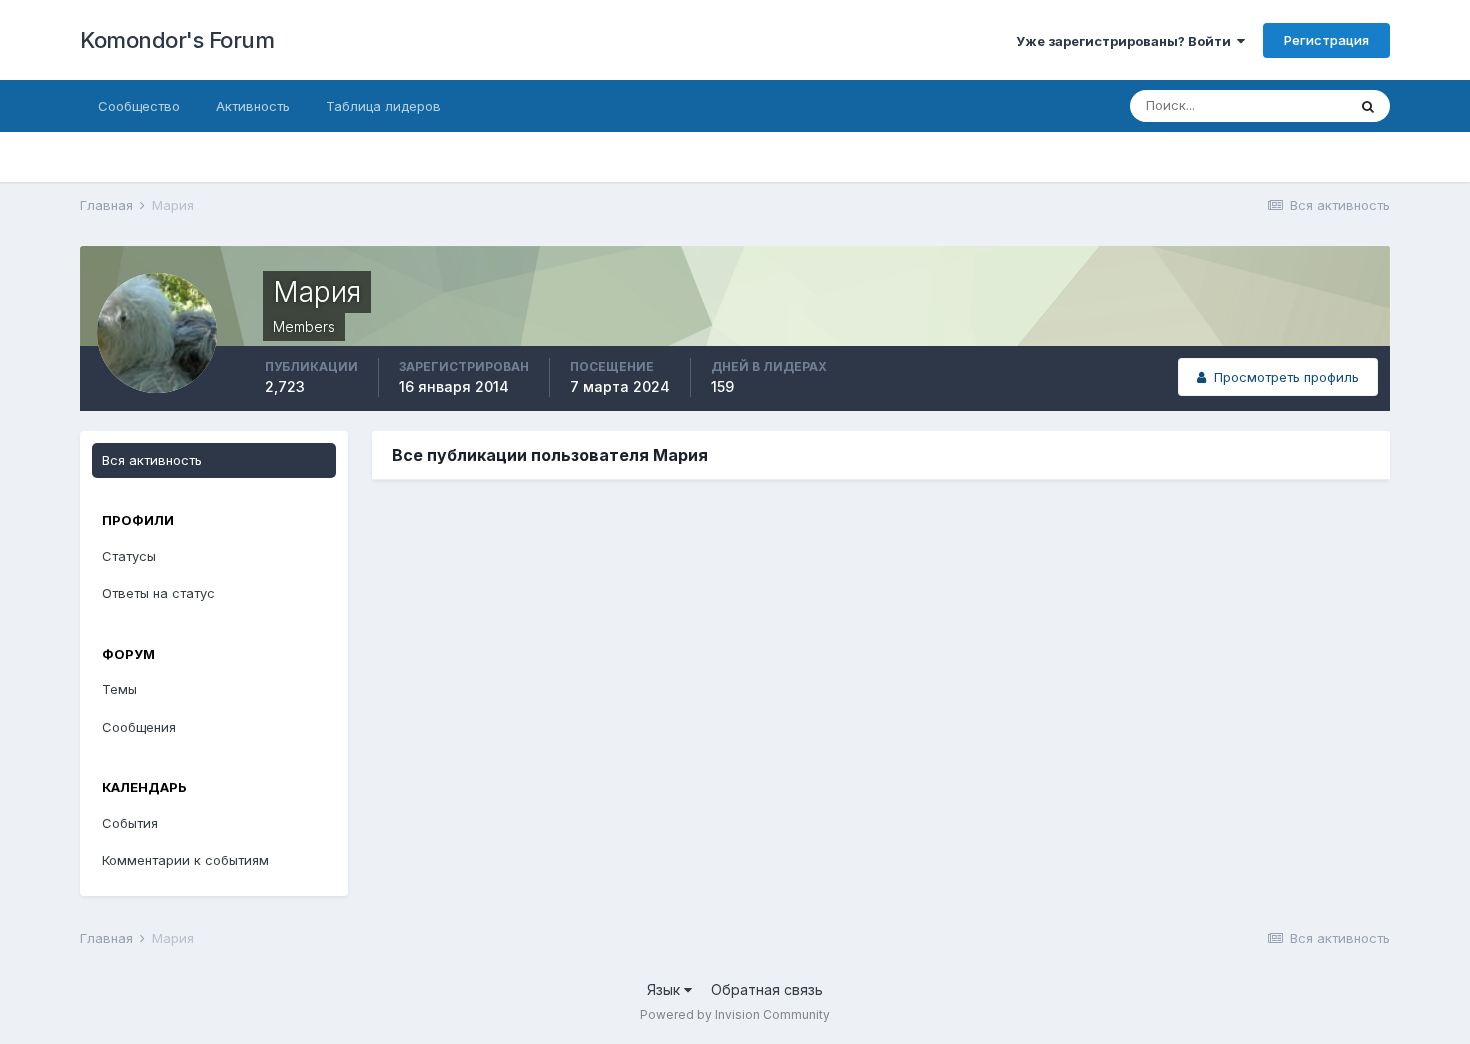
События (130, 823)
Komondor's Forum (177, 40)
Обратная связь (767, 989)
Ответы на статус (158, 593)
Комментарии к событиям (185, 860)
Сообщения (139, 727)
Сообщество (139, 106)
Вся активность (152, 460)
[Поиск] (1368, 106)
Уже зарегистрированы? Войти (1126, 41)
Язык (665, 989)
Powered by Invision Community (735, 1014)
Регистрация (1326, 40)
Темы (119, 689)
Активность (253, 106)
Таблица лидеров (383, 106)
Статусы (129, 556)
